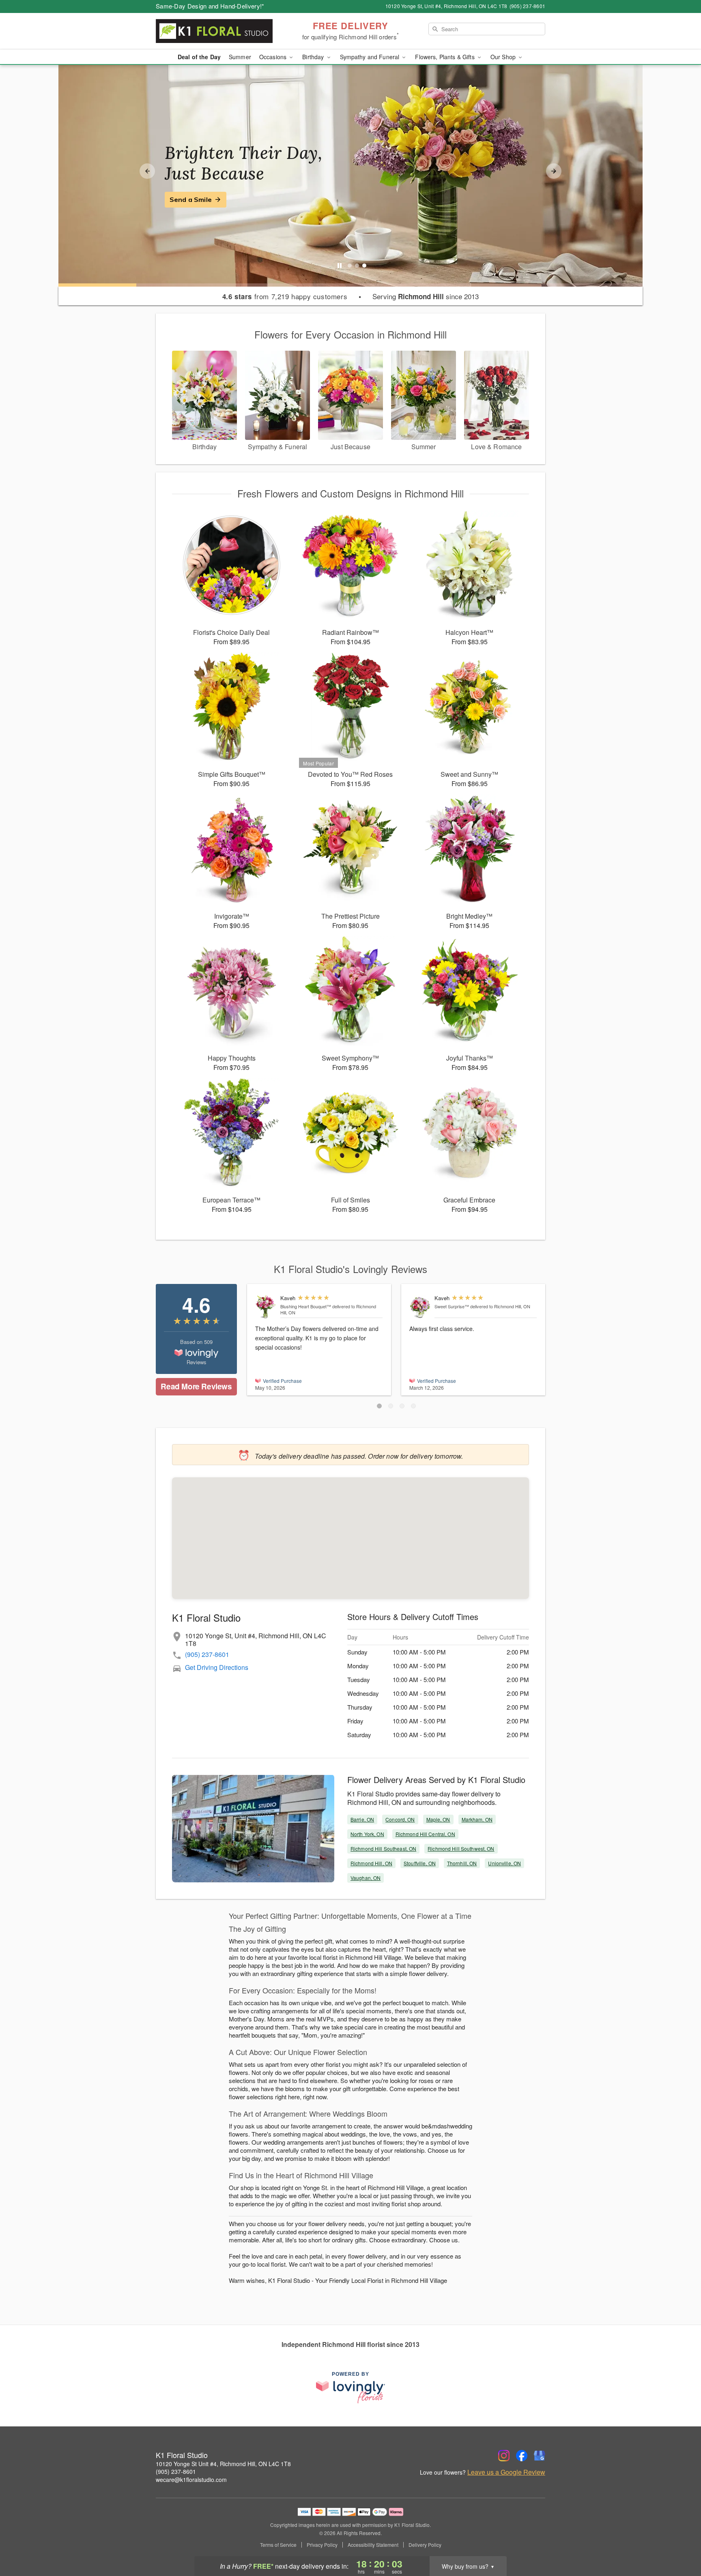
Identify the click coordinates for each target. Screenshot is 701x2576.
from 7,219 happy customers (285, 296)
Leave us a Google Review (506, 2472)
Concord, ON (400, 1819)
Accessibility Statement (373, 2545)
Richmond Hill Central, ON (425, 1834)
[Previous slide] (147, 171)
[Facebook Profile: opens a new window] (522, 2456)
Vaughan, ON (366, 1878)
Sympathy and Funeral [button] (371, 57)
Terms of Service (278, 2545)
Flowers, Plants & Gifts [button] (445, 57)
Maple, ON (438, 1819)
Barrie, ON (362, 1819)
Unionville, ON (504, 1863)
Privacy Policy (322, 2545)
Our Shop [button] (504, 57)
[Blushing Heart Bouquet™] (266, 1307)
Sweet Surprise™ (452, 1306)
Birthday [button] (314, 57)
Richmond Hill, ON (371, 1863)
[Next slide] (554, 171)
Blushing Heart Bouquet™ (306, 1306)
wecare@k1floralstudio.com (191, 2480)
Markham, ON (477, 1819)
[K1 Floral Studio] (214, 31)
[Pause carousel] (340, 266)
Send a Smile (191, 199)
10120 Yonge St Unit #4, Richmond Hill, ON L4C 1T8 (223, 2464)
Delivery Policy (425, 2545)
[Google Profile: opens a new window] (540, 2456)
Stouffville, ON (420, 1863)
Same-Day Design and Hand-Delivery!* (210, 6)
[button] (379, 1406)
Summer (240, 57)
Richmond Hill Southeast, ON (383, 1848)
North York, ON (367, 1834)
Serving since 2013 (426, 296)
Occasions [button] (274, 57)
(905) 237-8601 (207, 1654)
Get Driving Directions (217, 1667)
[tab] (350, 266)
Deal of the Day (199, 57)
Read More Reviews (196, 1386)
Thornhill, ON (462, 1863)
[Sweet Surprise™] (420, 1307)
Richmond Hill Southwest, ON (461, 1848)
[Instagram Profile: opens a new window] (504, 2456)
